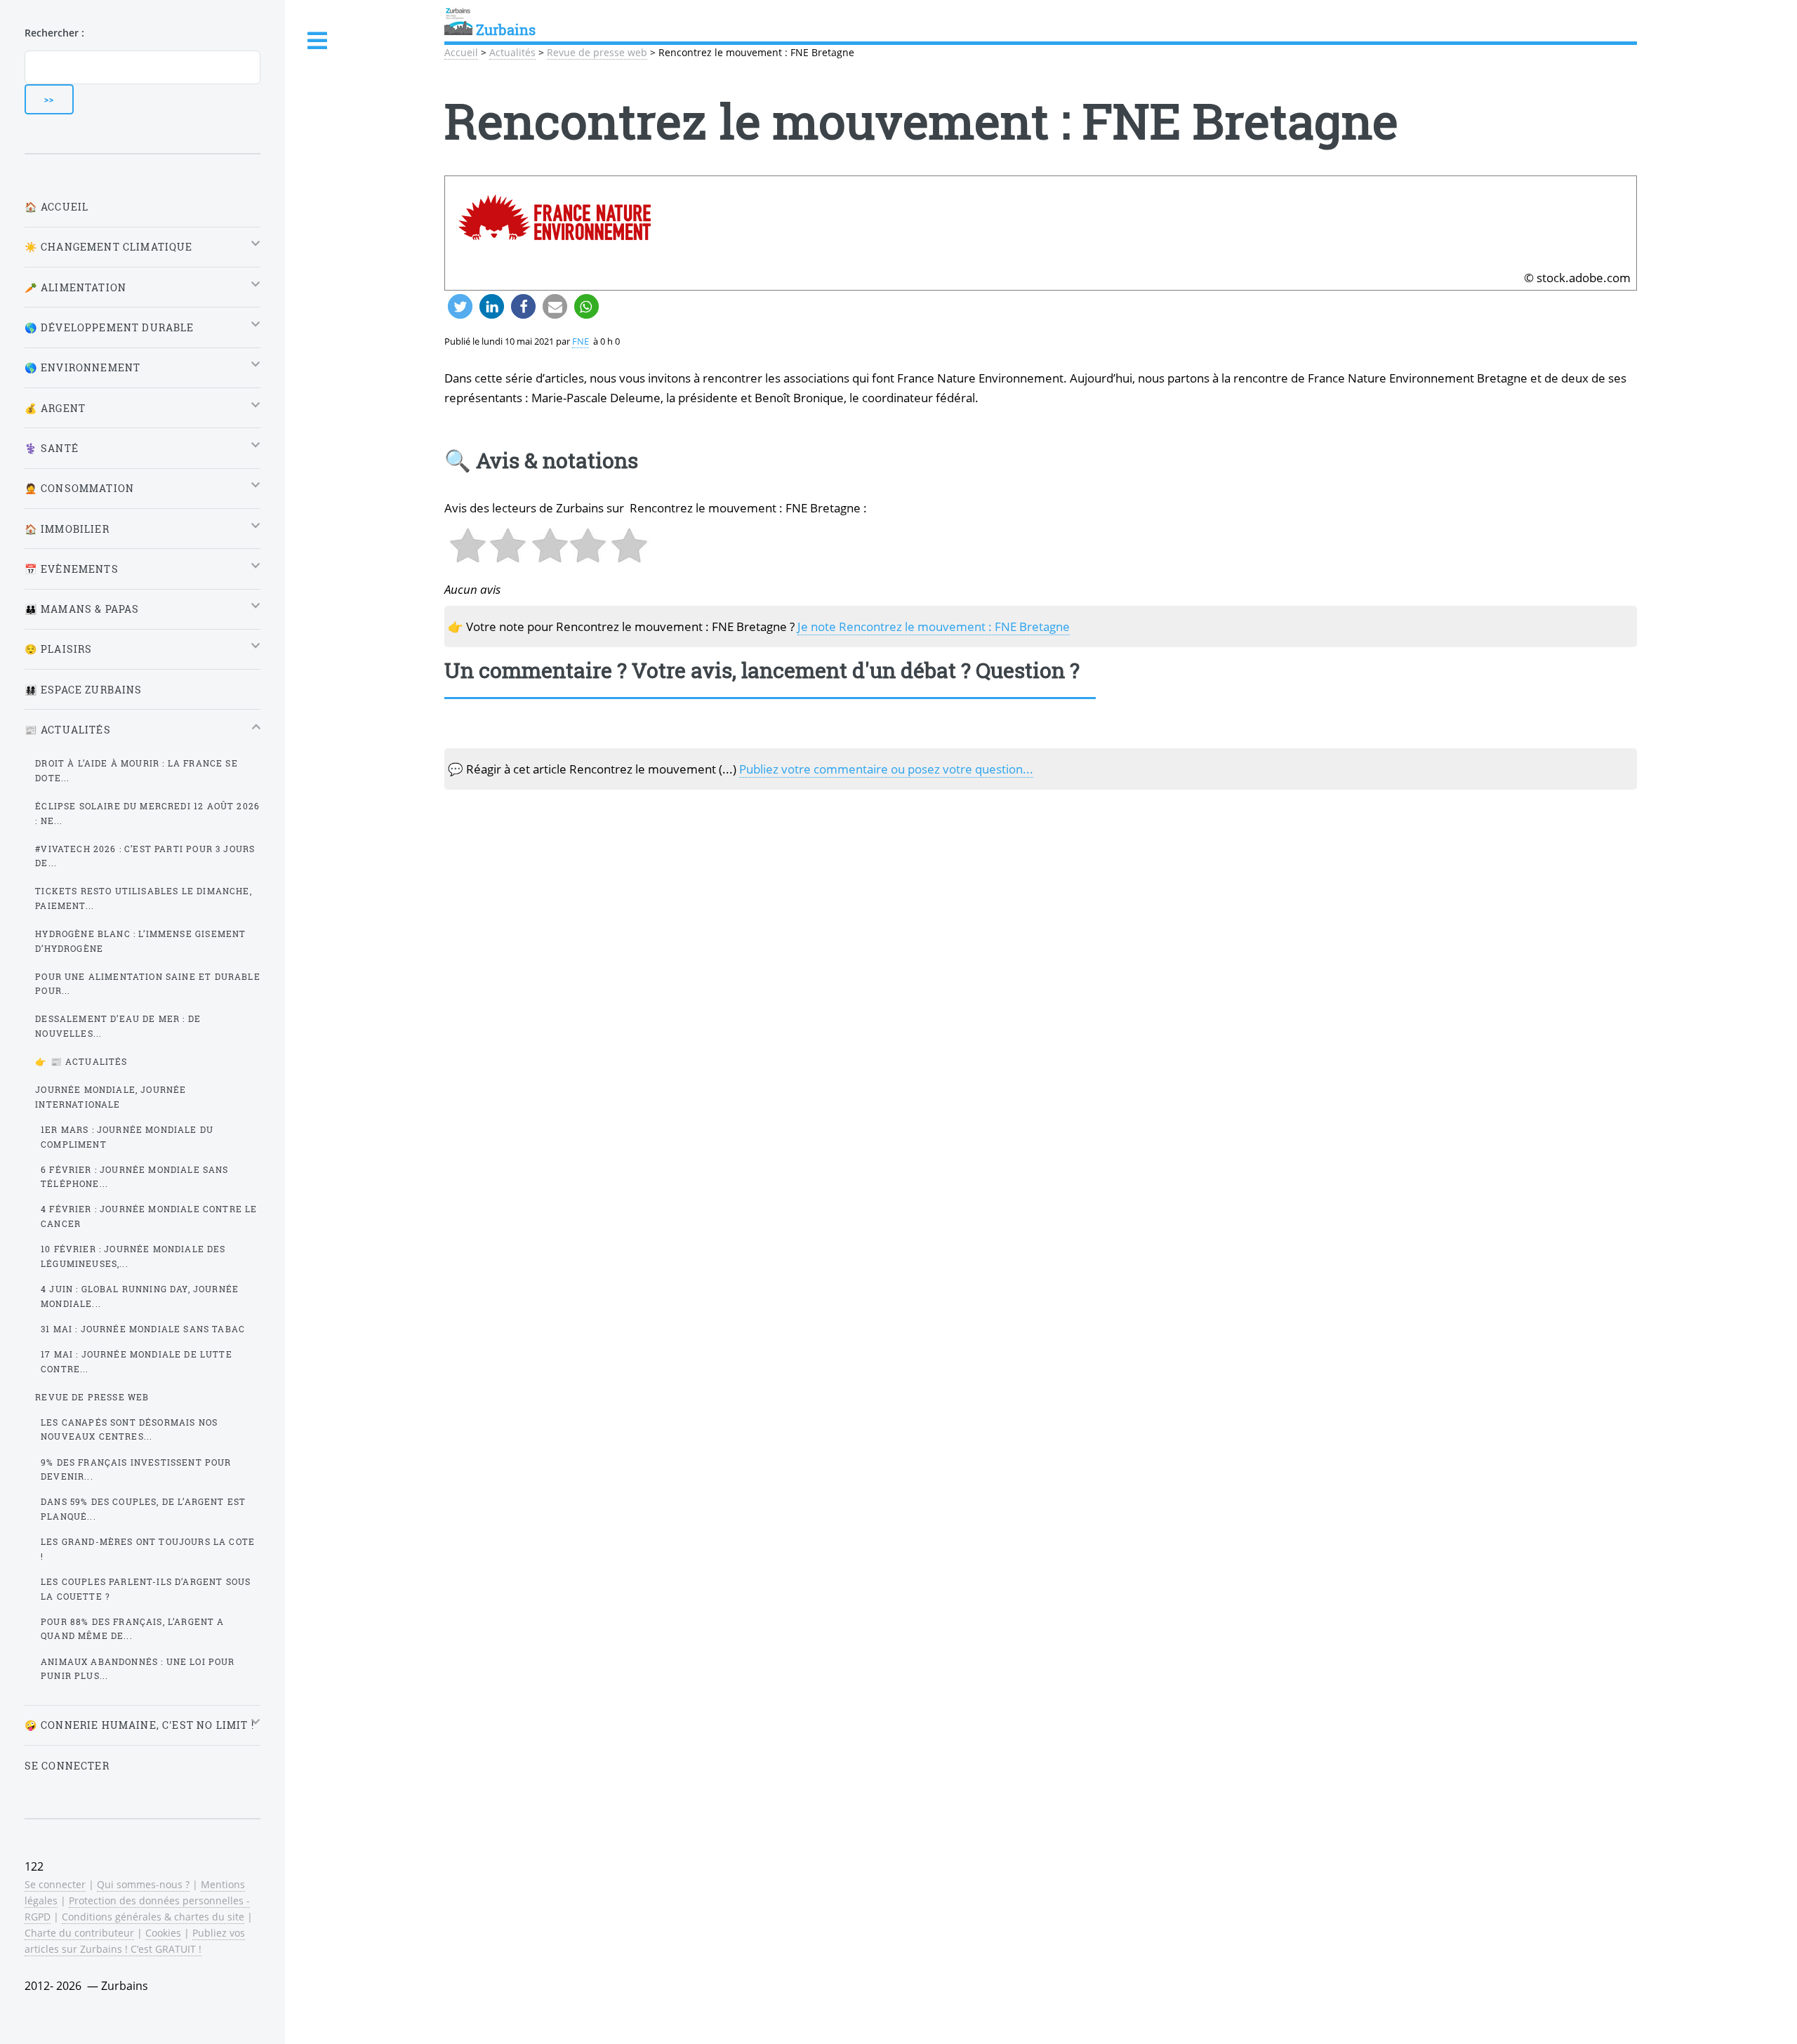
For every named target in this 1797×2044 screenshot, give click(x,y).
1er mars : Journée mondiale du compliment (127, 1137)
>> (49, 99)
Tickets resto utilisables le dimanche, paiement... (143, 898)
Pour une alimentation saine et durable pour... (147, 984)
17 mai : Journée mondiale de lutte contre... (137, 1361)
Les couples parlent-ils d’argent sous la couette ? (146, 1589)
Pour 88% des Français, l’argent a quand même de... (133, 1629)
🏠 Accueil (57, 207)
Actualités (512, 52)
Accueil (461, 52)
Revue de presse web (597, 52)
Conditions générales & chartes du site (153, 1917)
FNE (581, 341)
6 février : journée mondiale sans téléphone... (135, 1177)
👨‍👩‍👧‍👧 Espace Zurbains (84, 690)
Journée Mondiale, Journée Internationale (111, 1097)
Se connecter (67, 1766)
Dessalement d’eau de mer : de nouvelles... (118, 1026)
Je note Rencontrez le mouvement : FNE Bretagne (934, 626)
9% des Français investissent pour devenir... (136, 1469)
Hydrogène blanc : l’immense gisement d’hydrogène (140, 941)
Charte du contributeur (79, 1933)
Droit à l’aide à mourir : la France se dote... (136, 770)
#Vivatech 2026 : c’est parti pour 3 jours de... (145, 856)
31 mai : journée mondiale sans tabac (143, 1329)
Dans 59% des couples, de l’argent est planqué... (143, 1509)
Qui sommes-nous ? (143, 1884)
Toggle (318, 41)
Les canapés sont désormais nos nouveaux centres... (129, 1429)
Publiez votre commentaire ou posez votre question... (886, 769)
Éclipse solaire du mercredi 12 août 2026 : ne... (147, 813)
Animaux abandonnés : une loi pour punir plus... (138, 1669)
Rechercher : (54, 33)
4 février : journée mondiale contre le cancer (149, 1216)
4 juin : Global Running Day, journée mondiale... (140, 1296)
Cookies (163, 1933)
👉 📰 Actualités (81, 1061)
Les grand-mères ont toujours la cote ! (148, 1549)
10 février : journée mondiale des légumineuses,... (133, 1256)
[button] (460, 306)
